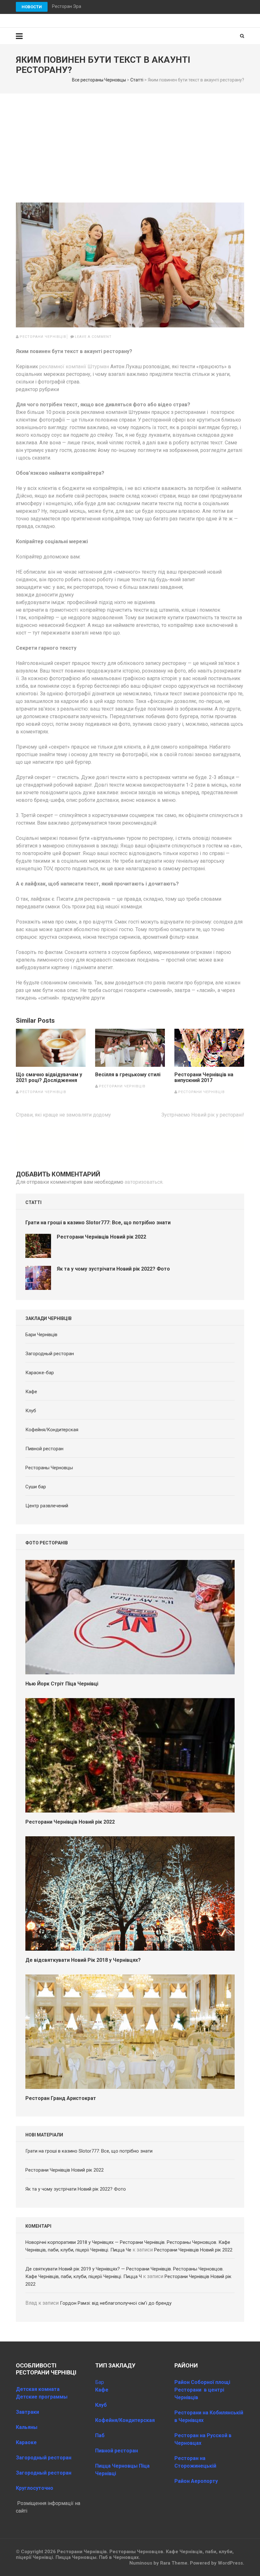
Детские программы (42, 2397)
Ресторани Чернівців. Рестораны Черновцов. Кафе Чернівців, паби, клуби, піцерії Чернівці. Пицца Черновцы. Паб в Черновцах (125, 2554)
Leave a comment (93, 337)
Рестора (185, 2458)
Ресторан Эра (67, 6)
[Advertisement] (130, 141)
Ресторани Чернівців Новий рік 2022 (101, 1237)
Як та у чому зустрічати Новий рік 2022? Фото (113, 1269)
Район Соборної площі (202, 2382)
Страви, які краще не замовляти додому (63, 1115)
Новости (32, 7)
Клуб (31, 1411)
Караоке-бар (40, 1373)
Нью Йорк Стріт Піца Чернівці (62, 1684)
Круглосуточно (35, 2488)
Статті (137, 80)
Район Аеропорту (196, 2481)
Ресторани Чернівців (43, 337)
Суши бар (36, 1487)
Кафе (31, 1392)
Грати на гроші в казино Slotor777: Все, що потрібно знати (98, 1223)
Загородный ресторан (50, 1354)
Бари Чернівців (41, 1335)
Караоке (26, 2442)
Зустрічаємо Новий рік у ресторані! (203, 1115)
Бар (100, 2382)
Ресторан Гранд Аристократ (61, 2098)
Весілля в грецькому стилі (128, 1075)
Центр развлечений (47, 1506)
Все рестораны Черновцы (99, 80)
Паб (100, 2435)
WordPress (230, 2563)
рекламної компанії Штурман (74, 367)
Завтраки (27, 2412)
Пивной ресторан (44, 1449)
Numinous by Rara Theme (158, 2563)
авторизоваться (143, 1182)
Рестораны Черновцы (49, 1468)
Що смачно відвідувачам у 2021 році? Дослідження (49, 1078)
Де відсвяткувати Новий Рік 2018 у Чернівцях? (83, 1960)
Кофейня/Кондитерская (52, 1430)
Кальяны (27, 2427)
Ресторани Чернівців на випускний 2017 (204, 1078)
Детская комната (38, 2389)
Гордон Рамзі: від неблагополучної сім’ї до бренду (116, 2303)
